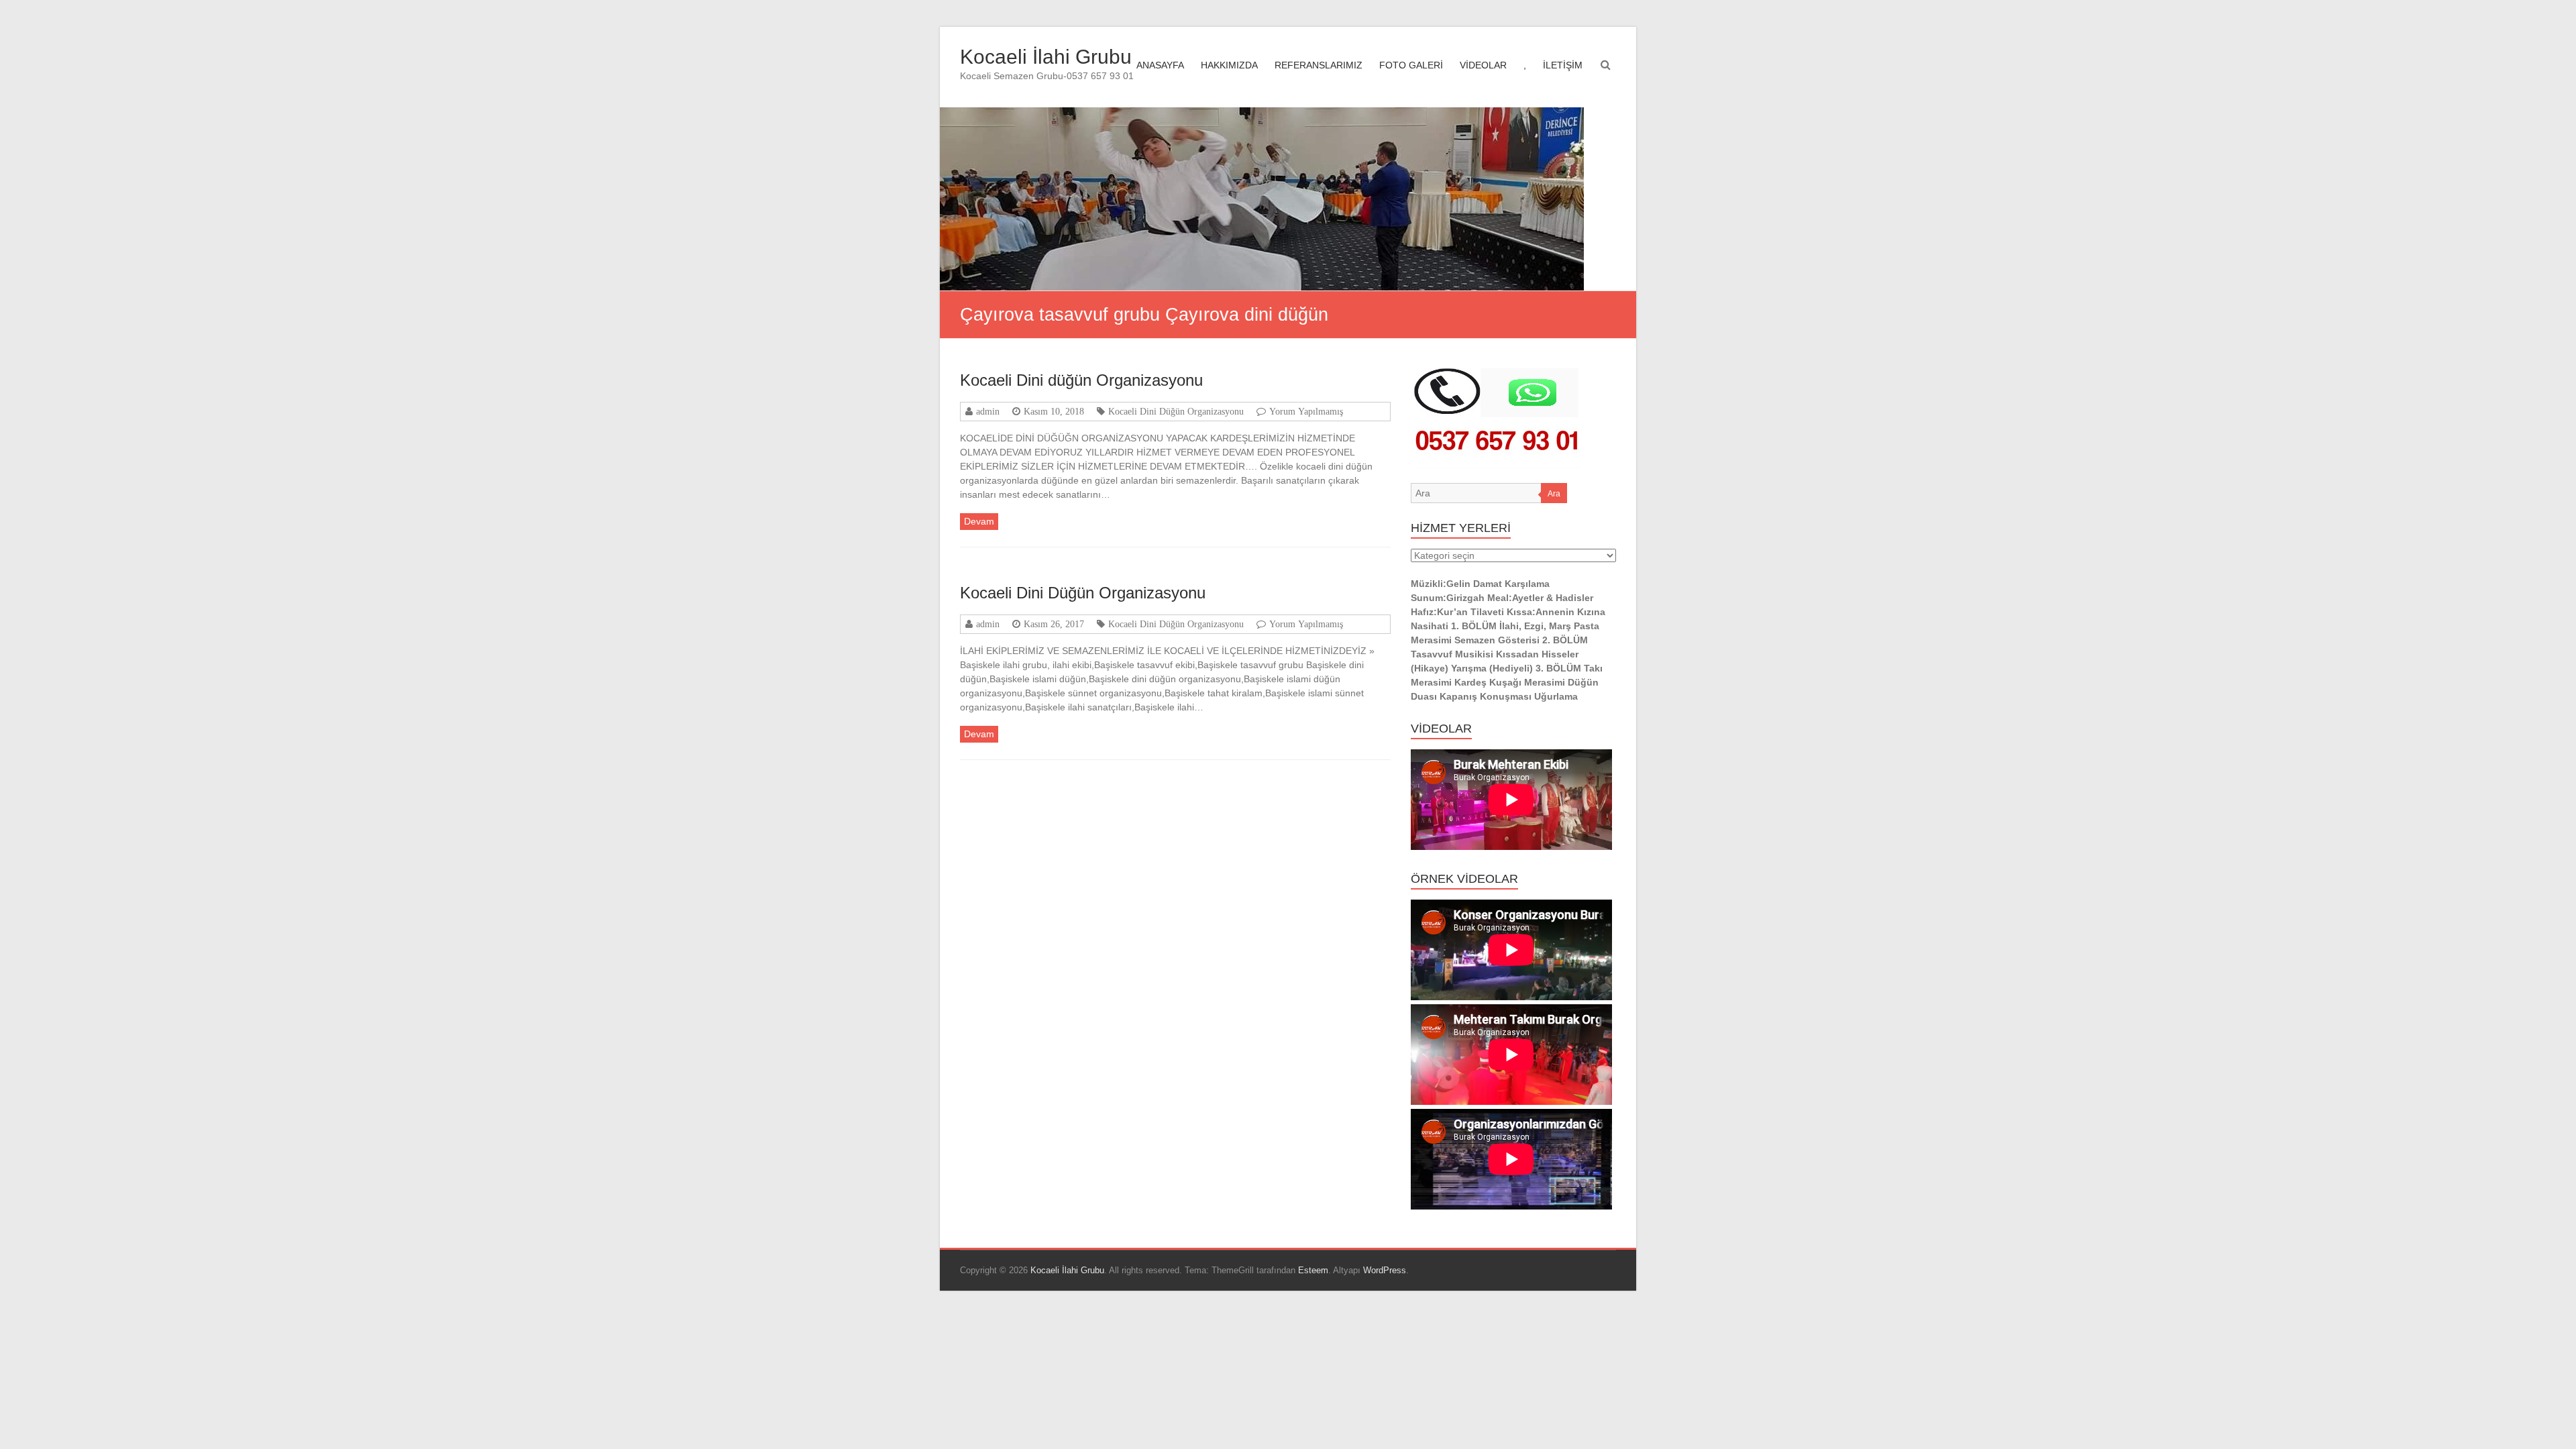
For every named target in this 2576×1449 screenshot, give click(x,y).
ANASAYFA (1160, 65)
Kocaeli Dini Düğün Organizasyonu (1176, 411)
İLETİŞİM (1563, 65)
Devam (979, 521)
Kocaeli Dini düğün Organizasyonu (1081, 380)
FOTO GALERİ (1411, 65)
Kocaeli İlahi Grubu (1046, 57)
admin (988, 411)
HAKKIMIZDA (1229, 65)
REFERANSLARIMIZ (1319, 65)
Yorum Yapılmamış (1306, 411)
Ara (1554, 494)
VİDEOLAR (1483, 65)
